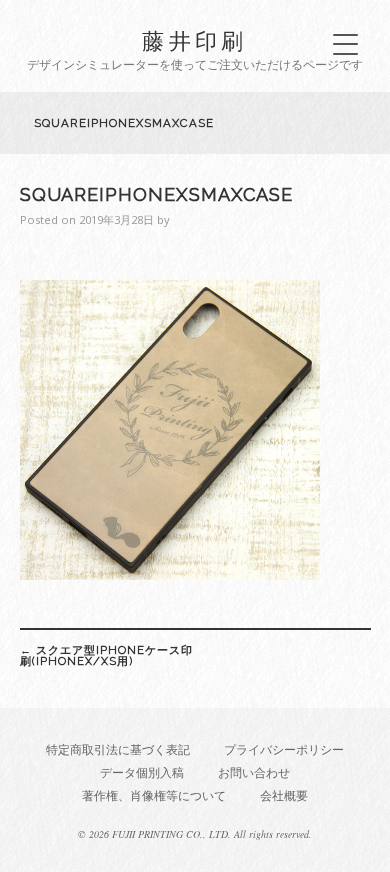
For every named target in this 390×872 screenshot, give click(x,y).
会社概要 (284, 795)
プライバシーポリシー (284, 749)
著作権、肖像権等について (154, 795)
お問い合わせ (254, 772)
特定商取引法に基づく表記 (118, 749)
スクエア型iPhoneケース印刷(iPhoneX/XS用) (106, 655)
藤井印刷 (195, 40)
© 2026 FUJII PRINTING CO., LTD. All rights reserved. (195, 834)
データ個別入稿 (142, 772)
